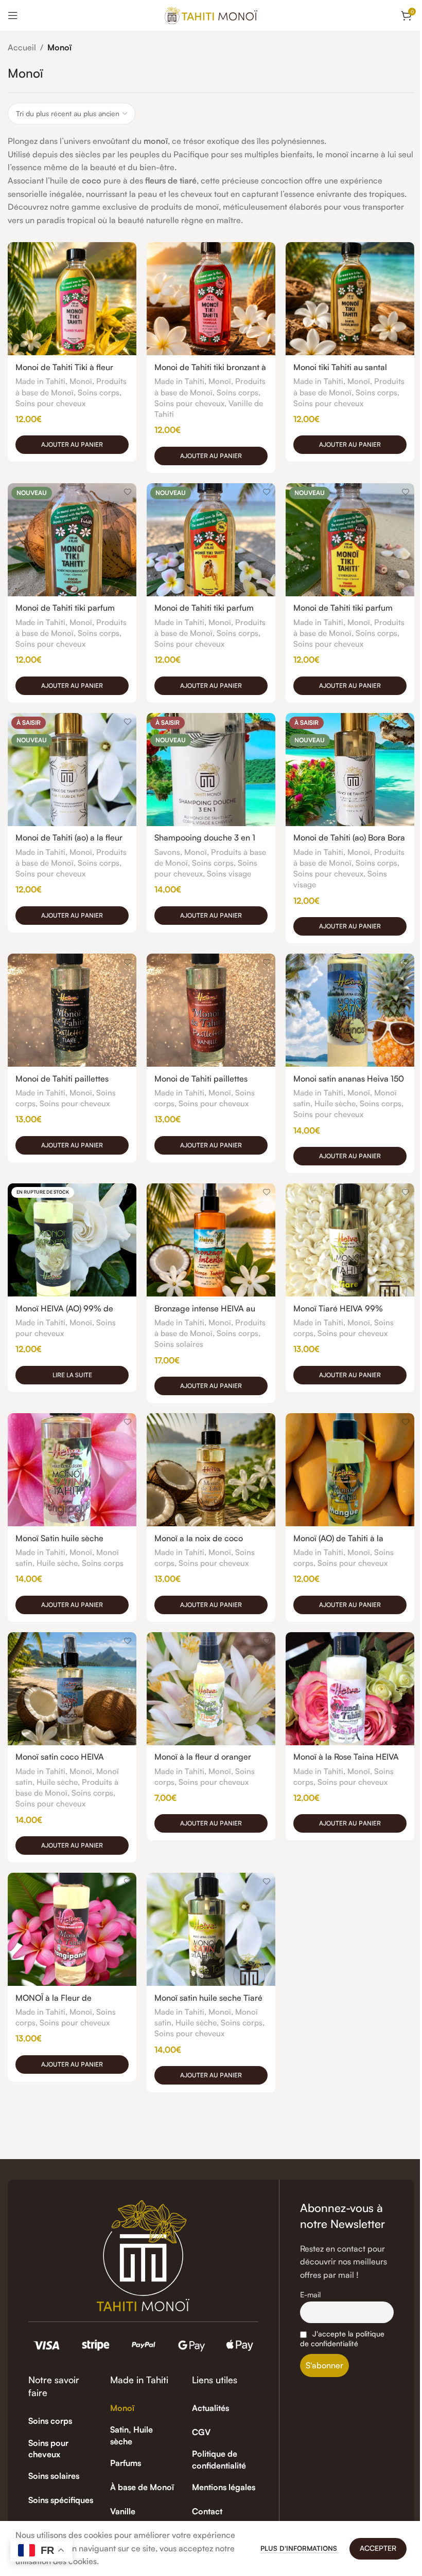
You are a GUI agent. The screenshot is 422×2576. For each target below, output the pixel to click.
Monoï (81, 381)
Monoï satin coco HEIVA (60, 1757)
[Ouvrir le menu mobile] (13, 15)
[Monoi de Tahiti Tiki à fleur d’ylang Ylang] (72, 299)
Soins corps (99, 392)
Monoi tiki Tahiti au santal (340, 367)
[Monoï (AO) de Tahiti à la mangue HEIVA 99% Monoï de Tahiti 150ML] (350, 1470)
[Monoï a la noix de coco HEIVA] (211, 1470)
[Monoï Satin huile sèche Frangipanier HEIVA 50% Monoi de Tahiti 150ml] (72, 1470)
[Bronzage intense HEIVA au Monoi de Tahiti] (211, 1240)
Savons (167, 852)
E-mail (310, 2294)
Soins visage (229, 874)
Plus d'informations (300, 2548)
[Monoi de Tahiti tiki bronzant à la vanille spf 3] (211, 299)
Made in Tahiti (40, 381)
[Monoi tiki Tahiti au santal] (350, 299)
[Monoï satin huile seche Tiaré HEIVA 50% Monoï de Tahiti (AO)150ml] (211, 1929)
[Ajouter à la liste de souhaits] (127, 251)
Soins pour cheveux (50, 403)
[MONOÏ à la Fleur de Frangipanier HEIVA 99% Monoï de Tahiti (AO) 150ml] (72, 1929)
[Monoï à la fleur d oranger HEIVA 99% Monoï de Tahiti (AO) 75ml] (211, 1689)
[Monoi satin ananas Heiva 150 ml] (350, 1010)
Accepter (378, 2548)
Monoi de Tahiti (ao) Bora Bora (349, 837)
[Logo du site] (211, 14)
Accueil (22, 47)
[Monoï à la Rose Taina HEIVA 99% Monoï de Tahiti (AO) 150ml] (350, 1689)
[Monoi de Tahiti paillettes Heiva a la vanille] (211, 1010)
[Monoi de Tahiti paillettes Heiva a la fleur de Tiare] (72, 1010)
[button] (72, 445)
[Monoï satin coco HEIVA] (72, 1689)
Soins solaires (179, 1344)
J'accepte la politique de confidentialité (342, 2338)
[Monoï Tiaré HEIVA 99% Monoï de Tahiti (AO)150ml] (350, 1240)
